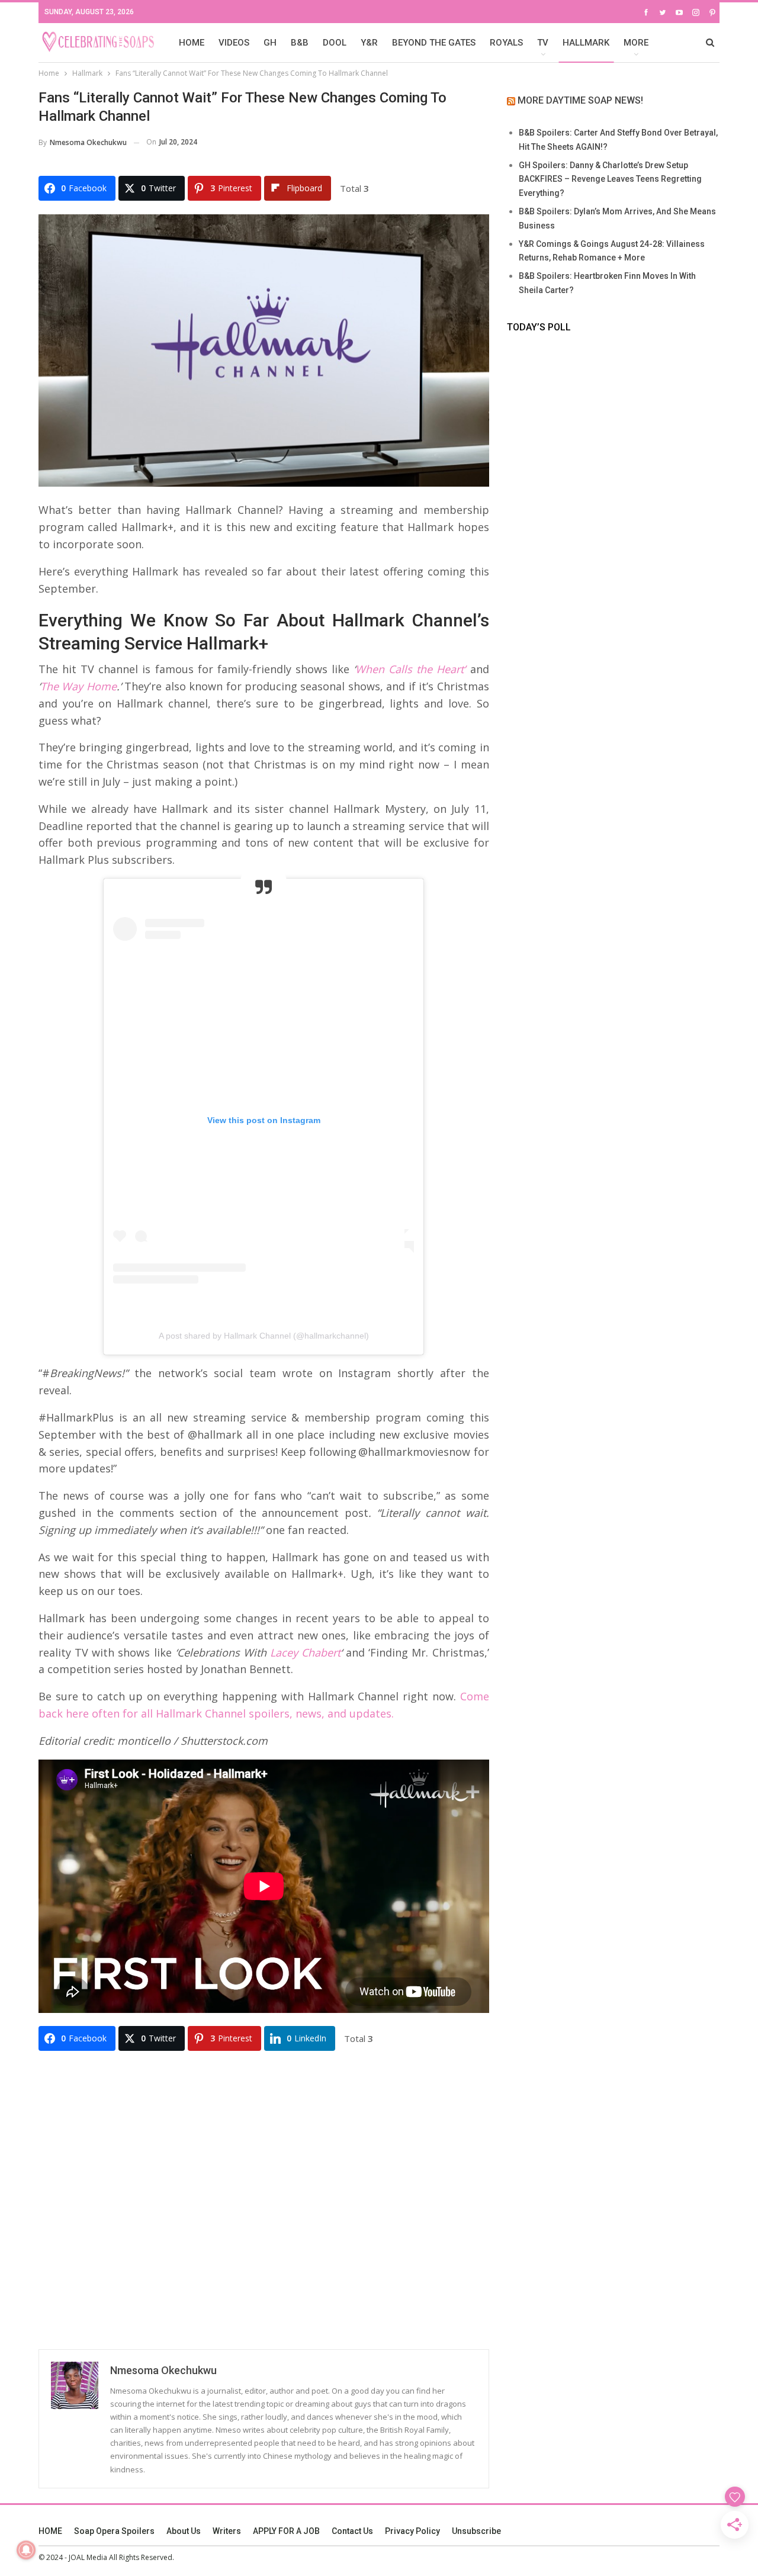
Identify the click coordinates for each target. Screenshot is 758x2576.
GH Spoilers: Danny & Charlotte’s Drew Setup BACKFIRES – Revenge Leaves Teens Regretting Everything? (610, 179)
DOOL (335, 43)
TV (543, 43)
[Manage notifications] (26, 2550)
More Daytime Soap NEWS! (580, 100)
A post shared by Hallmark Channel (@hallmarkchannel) (264, 1336)
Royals (506, 43)
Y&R (369, 43)
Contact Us (352, 2531)
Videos (234, 43)
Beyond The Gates (434, 43)
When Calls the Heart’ (410, 669)
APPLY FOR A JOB (286, 2531)
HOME (192, 43)
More (636, 43)
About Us (184, 2531)
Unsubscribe (476, 2531)
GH (270, 43)
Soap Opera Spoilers (114, 2531)
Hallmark (586, 43)
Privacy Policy (412, 2531)
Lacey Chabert (305, 1652)
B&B (300, 43)
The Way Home (78, 686)
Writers (227, 2531)
